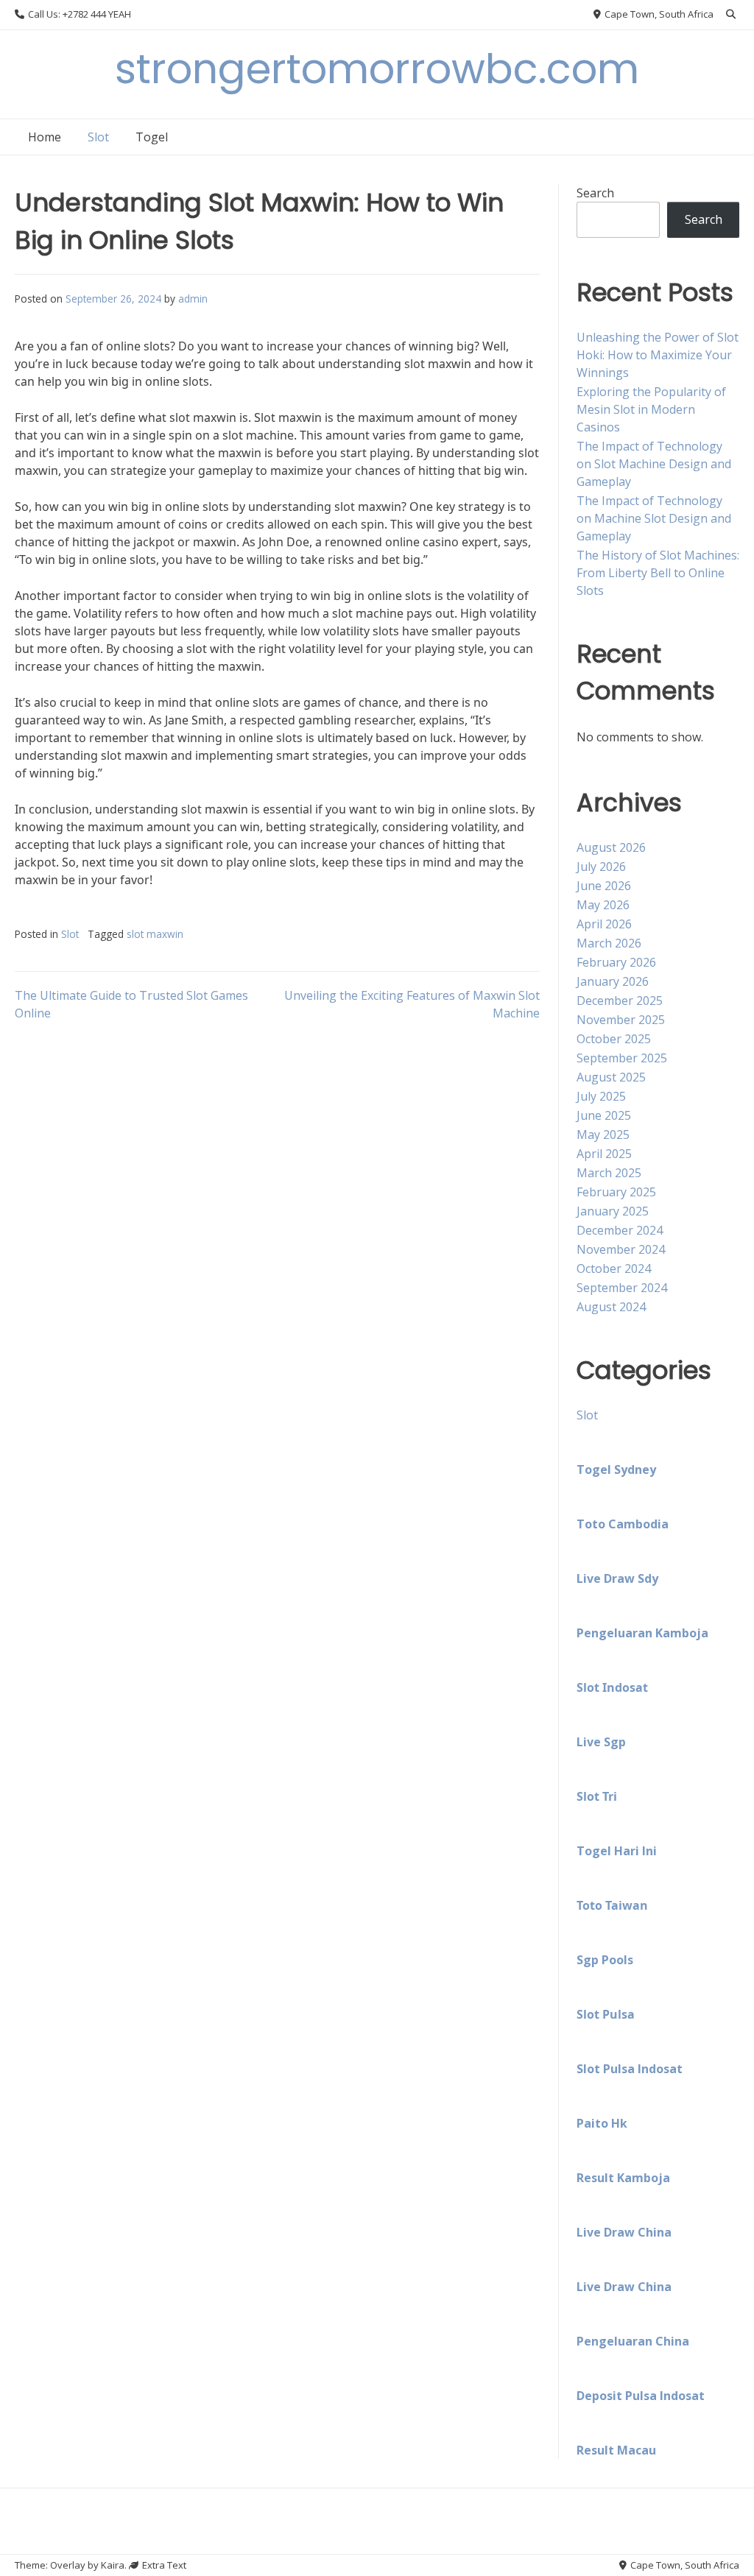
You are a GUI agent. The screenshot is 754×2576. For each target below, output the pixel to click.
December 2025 (620, 1001)
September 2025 (622, 1058)
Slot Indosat (612, 1687)
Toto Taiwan (612, 1905)
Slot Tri (597, 1796)
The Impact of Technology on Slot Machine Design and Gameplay (654, 464)
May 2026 (603, 905)
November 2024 (621, 1249)
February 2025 (616, 1192)
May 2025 (603, 1135)
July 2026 (601, 867)
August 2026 (611, 847)
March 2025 (609, 1173)
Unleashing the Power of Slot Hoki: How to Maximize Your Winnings (658, 355)
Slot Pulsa (606, 2014)
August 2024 (611, 1307)
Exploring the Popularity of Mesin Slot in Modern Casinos (651, 409)
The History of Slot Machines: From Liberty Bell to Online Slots (658, 573)
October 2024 (614, 1268)
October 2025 (614, 1039)
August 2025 (611, 1077)
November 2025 (621, 1020)
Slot (98, 137)
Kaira (113, 2565)
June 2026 (604, 886)
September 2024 (622, 1288)
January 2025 (613, 1211)
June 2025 (604, 1115)
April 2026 (604, 924)
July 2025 (601, 1096)
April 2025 (604, 1154)
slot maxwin (155, 934)
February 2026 (616, 962)
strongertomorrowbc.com (377, 69)
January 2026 (613, 981)
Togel (152, 137)
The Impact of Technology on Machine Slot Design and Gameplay (654, 518)
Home (45, 137)
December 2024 (620, 1230)
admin (193, 299)
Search (595, 193)
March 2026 (609, 943)
